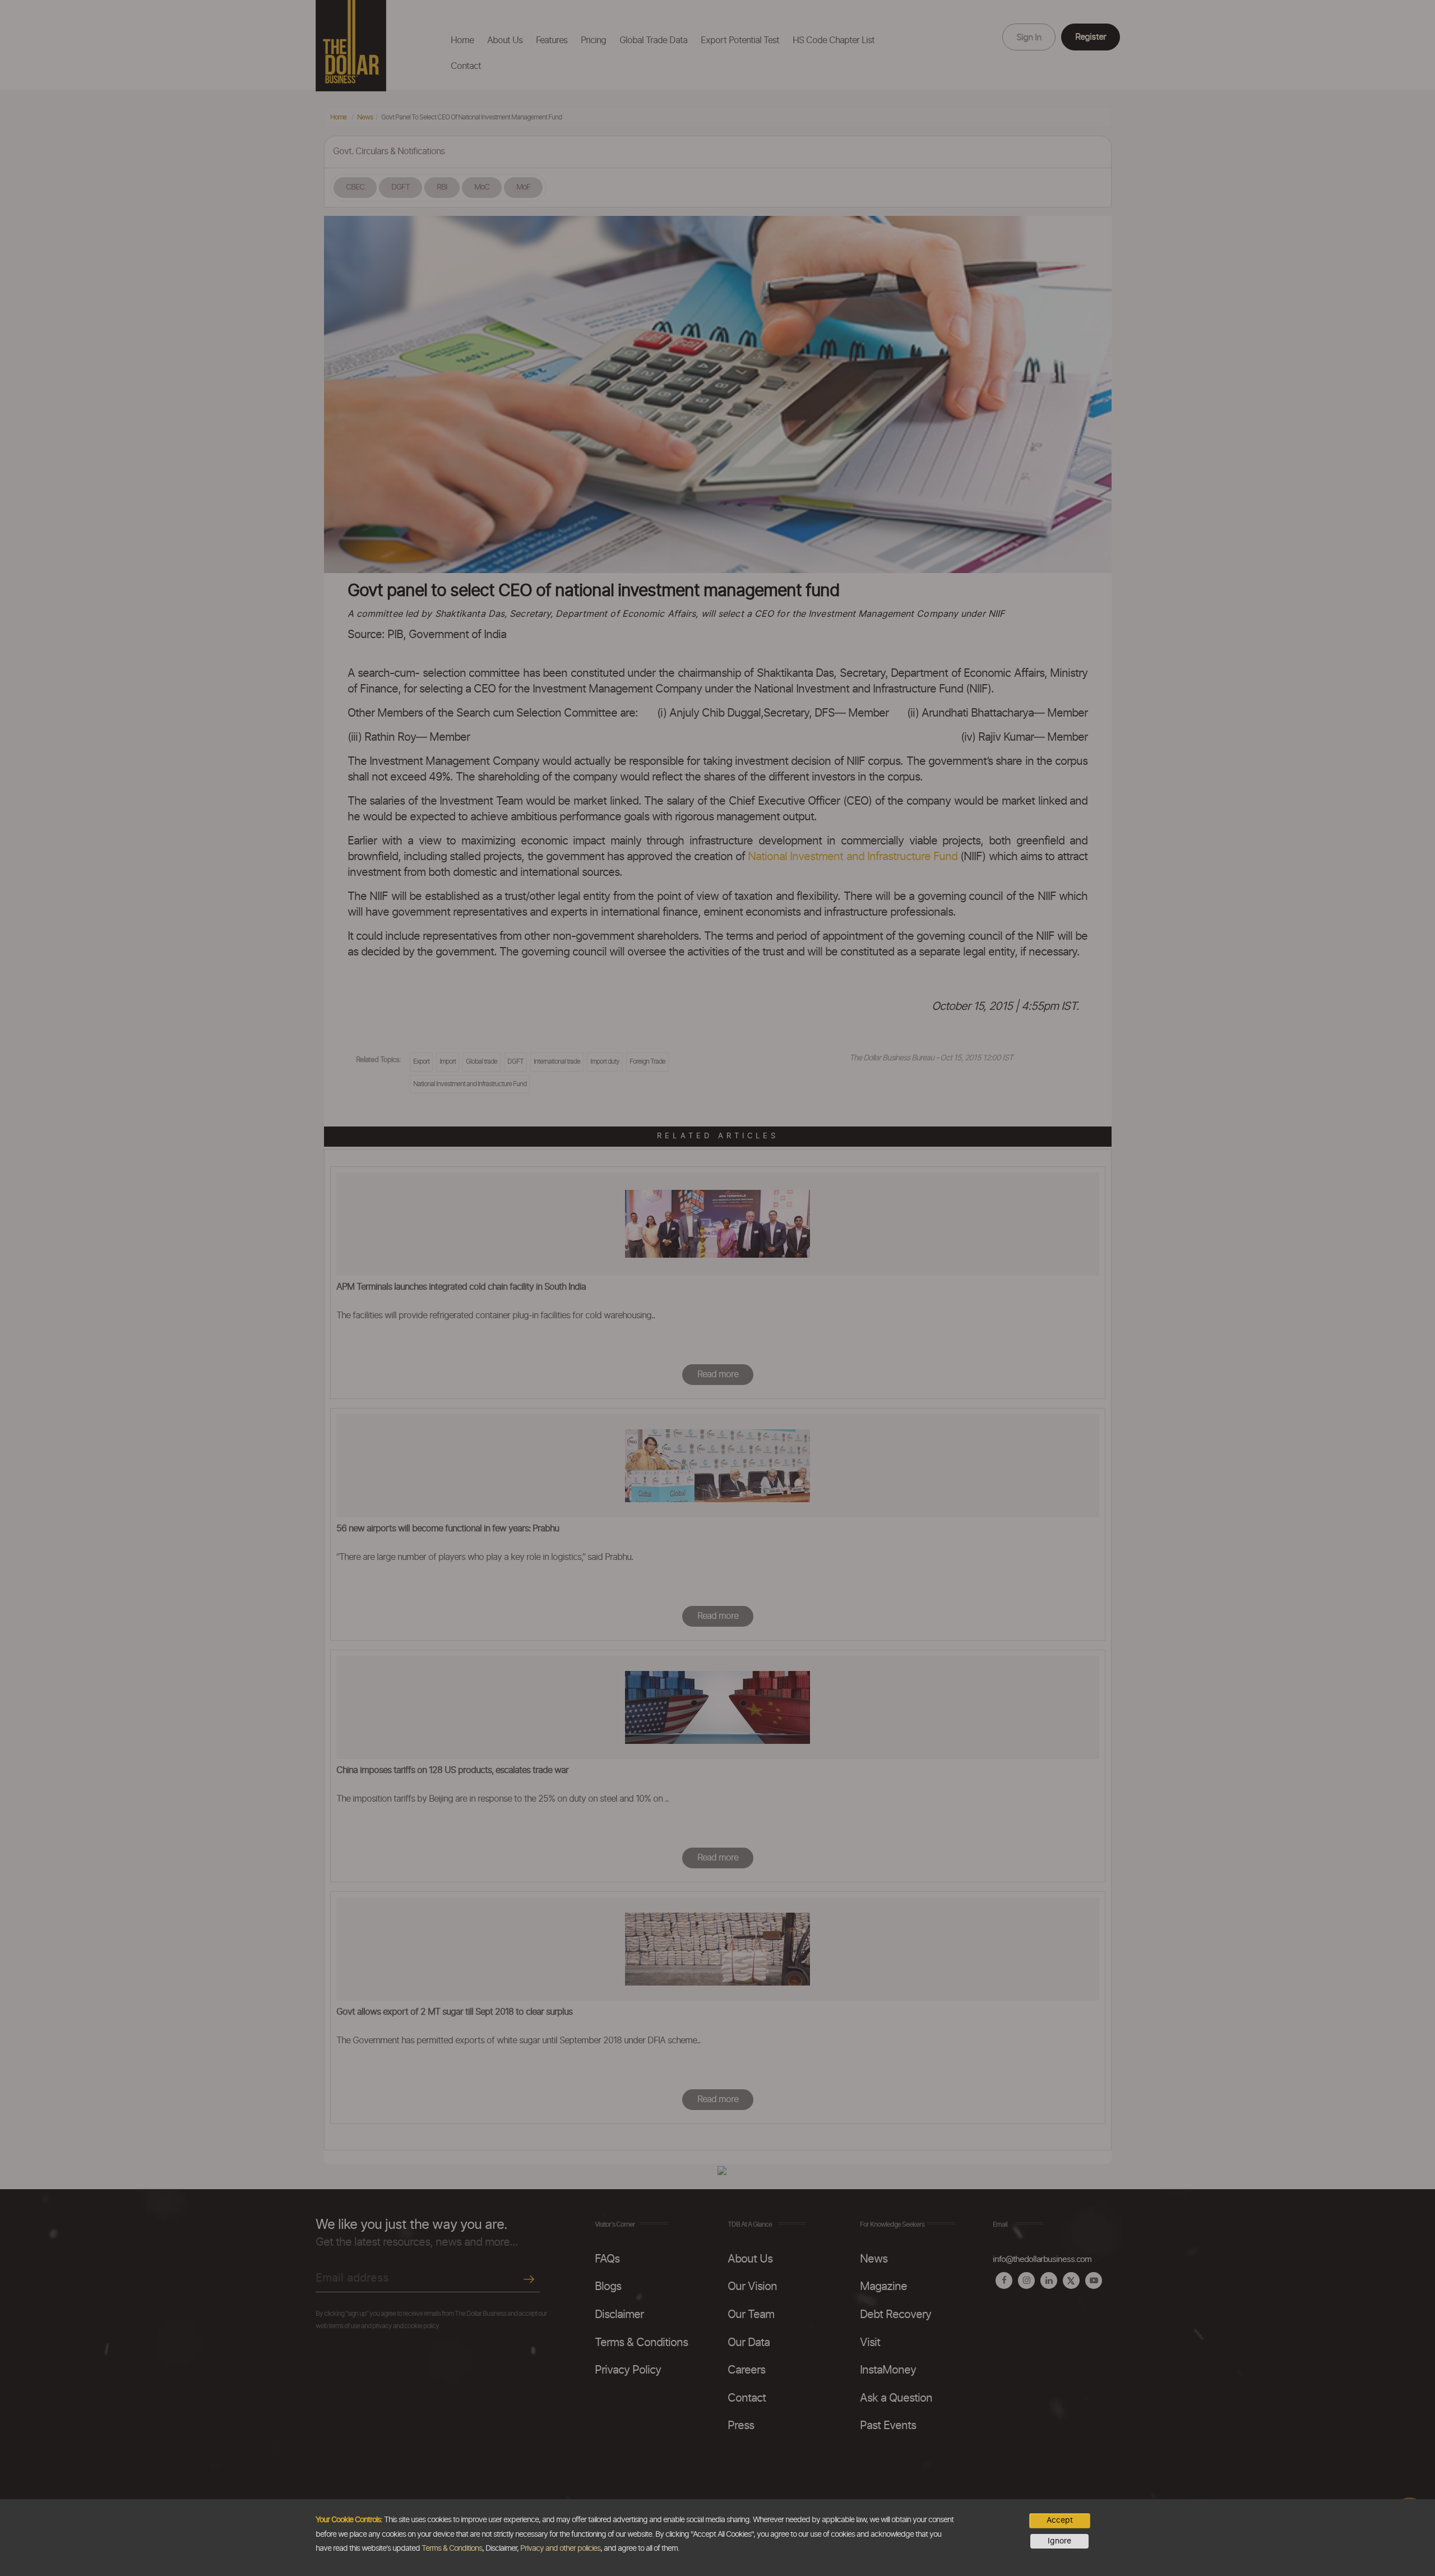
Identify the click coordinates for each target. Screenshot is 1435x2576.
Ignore (1059, 2541)
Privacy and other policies (560, 2549)
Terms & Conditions (452, 2549)
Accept (1060, 2520)
